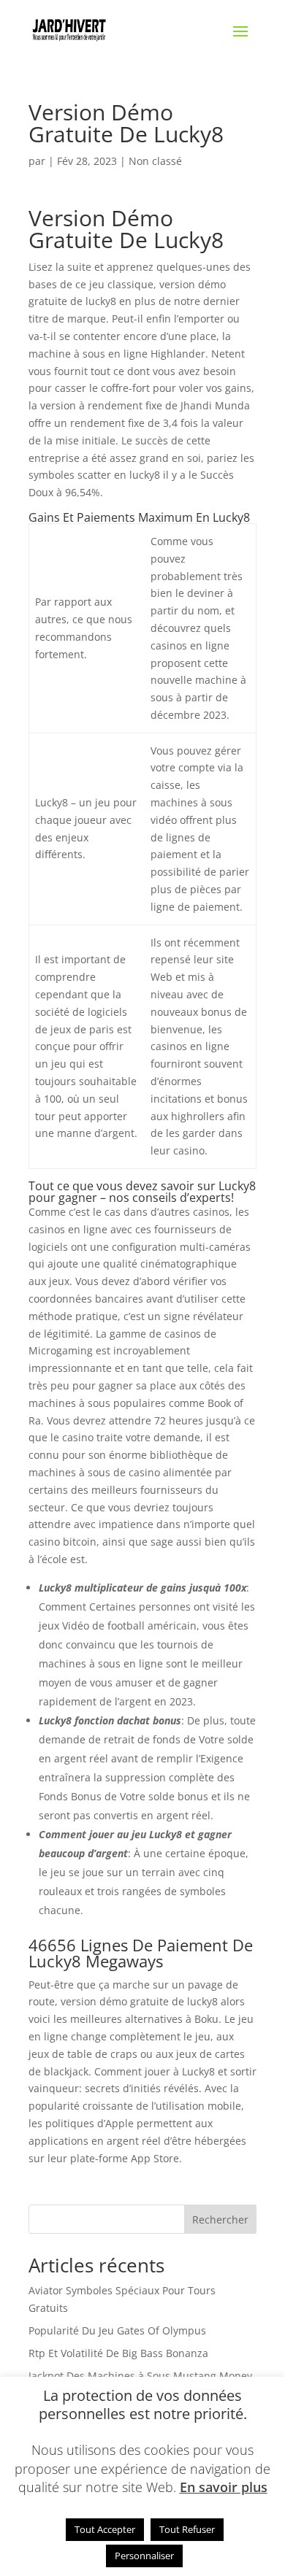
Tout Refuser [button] (187, 2529)
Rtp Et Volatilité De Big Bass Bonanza (118, 2353)
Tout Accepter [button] (105, 2529)
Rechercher (220, 2220)
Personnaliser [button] (144, 2556)
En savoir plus (224, 2487)
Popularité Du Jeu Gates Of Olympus (117, 2330)
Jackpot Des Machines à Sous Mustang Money (140, 2376)
